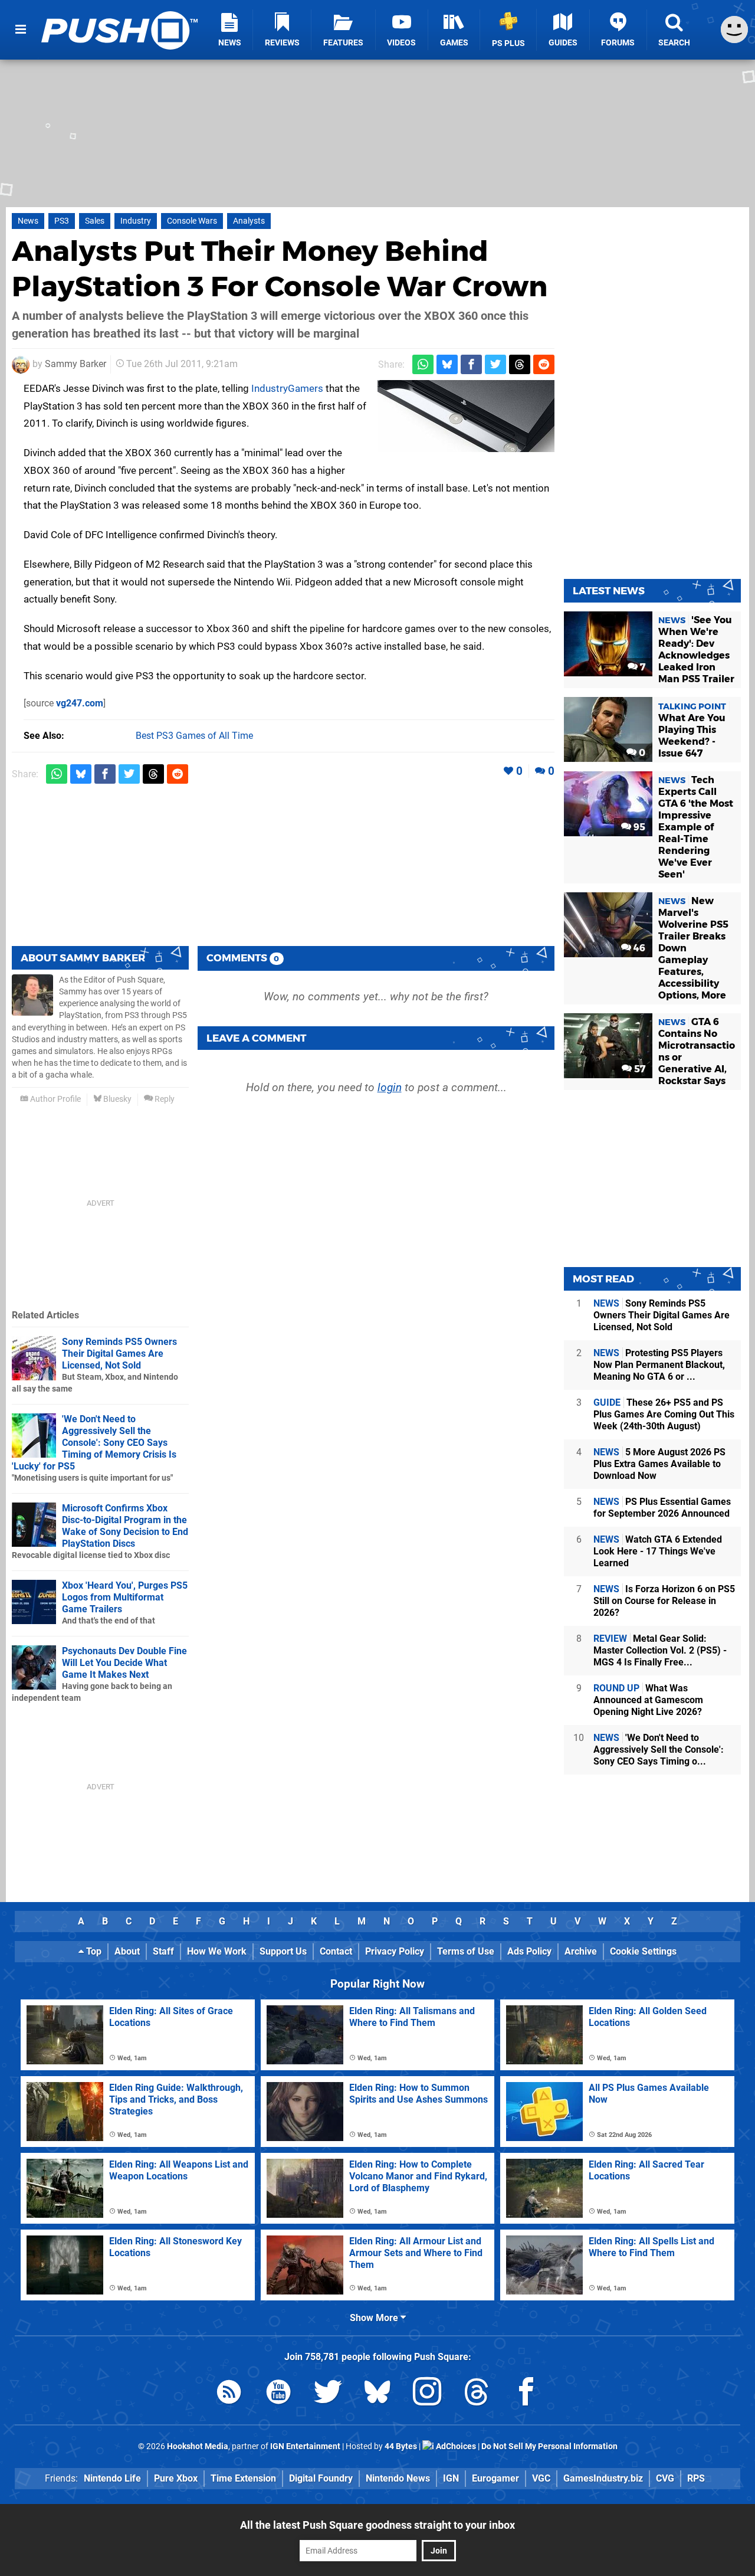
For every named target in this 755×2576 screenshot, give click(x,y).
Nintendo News (398, 2478)
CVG (665, 2478)
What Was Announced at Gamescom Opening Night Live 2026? (648, 1700)
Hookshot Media (198, 2446)
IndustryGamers (287, 388)
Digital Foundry (321, 2478)
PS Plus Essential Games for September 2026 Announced (662, 1508)
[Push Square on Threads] (477, 2394)
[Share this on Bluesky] (447, 364)
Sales (95, 221)
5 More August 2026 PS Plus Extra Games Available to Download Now (659, 1464)
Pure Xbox (176, 2478)
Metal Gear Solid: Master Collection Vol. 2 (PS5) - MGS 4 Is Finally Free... (660, 1650)
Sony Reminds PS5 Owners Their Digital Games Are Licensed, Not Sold (119, 1354)
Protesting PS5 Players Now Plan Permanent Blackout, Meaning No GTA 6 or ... (659, 1365)
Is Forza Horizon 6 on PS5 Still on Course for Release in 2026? (664, 1601)
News (28, 221)
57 (639, 1069)
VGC (541, 2478)
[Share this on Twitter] (495, 364)
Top (93, 1951)
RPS (696, 2478)
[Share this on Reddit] (544, 364)
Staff (163, 1951)
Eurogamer (495, 2478)
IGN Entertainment (305, 2446)
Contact (336, 1951)
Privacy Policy (395, 1951)
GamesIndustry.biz (603, 2478)
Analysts (249, 221)
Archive (581, 1951)
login (390, 1087)
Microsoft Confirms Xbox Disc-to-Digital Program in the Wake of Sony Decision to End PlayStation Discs (125, 1526)
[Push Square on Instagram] (427, 2394)
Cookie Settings (643, 1951)
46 (638, 948)
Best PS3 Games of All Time (194, 736)
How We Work (217, 1951)
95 (638, 827)
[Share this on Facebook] (471, 364)
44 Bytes (401, 2446)
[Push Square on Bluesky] (377, 2394)
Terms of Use (466, 1951)
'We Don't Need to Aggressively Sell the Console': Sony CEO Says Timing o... (659, 1749)
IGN (451, 2478)
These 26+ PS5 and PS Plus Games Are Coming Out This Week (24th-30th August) (664, 1414)
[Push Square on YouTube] (278, 2394)
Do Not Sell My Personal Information (549, 2446)
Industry (136, 221)
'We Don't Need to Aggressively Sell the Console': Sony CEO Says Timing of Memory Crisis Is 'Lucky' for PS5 (94, 1443)
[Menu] (21, 30)
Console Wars (192, 221)
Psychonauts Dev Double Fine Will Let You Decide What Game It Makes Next (124, 1663)
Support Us (283, 1951)
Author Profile (55, 1099)
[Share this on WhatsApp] (423, 364)
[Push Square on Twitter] (328, 2394)
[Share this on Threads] (520, 364)
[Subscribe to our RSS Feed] (229, 2394)
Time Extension (243, 2478)
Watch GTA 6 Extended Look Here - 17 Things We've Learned (658, 1551)
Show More (375, 2318)
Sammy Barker (75, 364)
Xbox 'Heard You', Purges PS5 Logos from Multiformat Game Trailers (125, 1597)
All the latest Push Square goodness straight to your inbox (377, 2525)
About (127, 1951)
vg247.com (80, 703)
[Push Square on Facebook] (526, 2394)
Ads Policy (529, 1951)
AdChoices (455, 2446)
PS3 (62, 221)
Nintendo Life (112, 2478)
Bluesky (116, 1099)
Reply (164, 1099)
